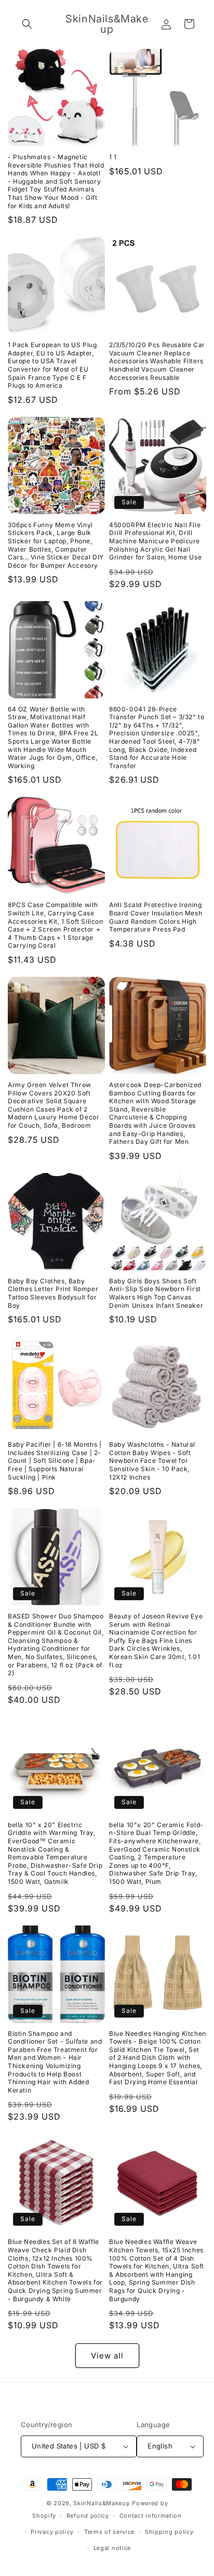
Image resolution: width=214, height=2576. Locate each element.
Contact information (151, 2516)
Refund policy (88, 2516)
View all (107, 2356)
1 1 (113, 157)
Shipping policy (169, 2532)
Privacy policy (52, 2532)
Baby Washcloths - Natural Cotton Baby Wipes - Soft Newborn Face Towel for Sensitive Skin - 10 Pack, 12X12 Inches (152, 1461)
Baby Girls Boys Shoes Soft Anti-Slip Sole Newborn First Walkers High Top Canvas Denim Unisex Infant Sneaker (156, 1293)
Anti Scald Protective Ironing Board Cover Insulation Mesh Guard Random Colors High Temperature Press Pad (156, 917)
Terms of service (109, 2532)
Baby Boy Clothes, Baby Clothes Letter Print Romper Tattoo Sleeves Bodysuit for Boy (53, 1293)
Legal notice (112, 2548)
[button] (27, 24)
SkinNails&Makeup (103, 2503)
